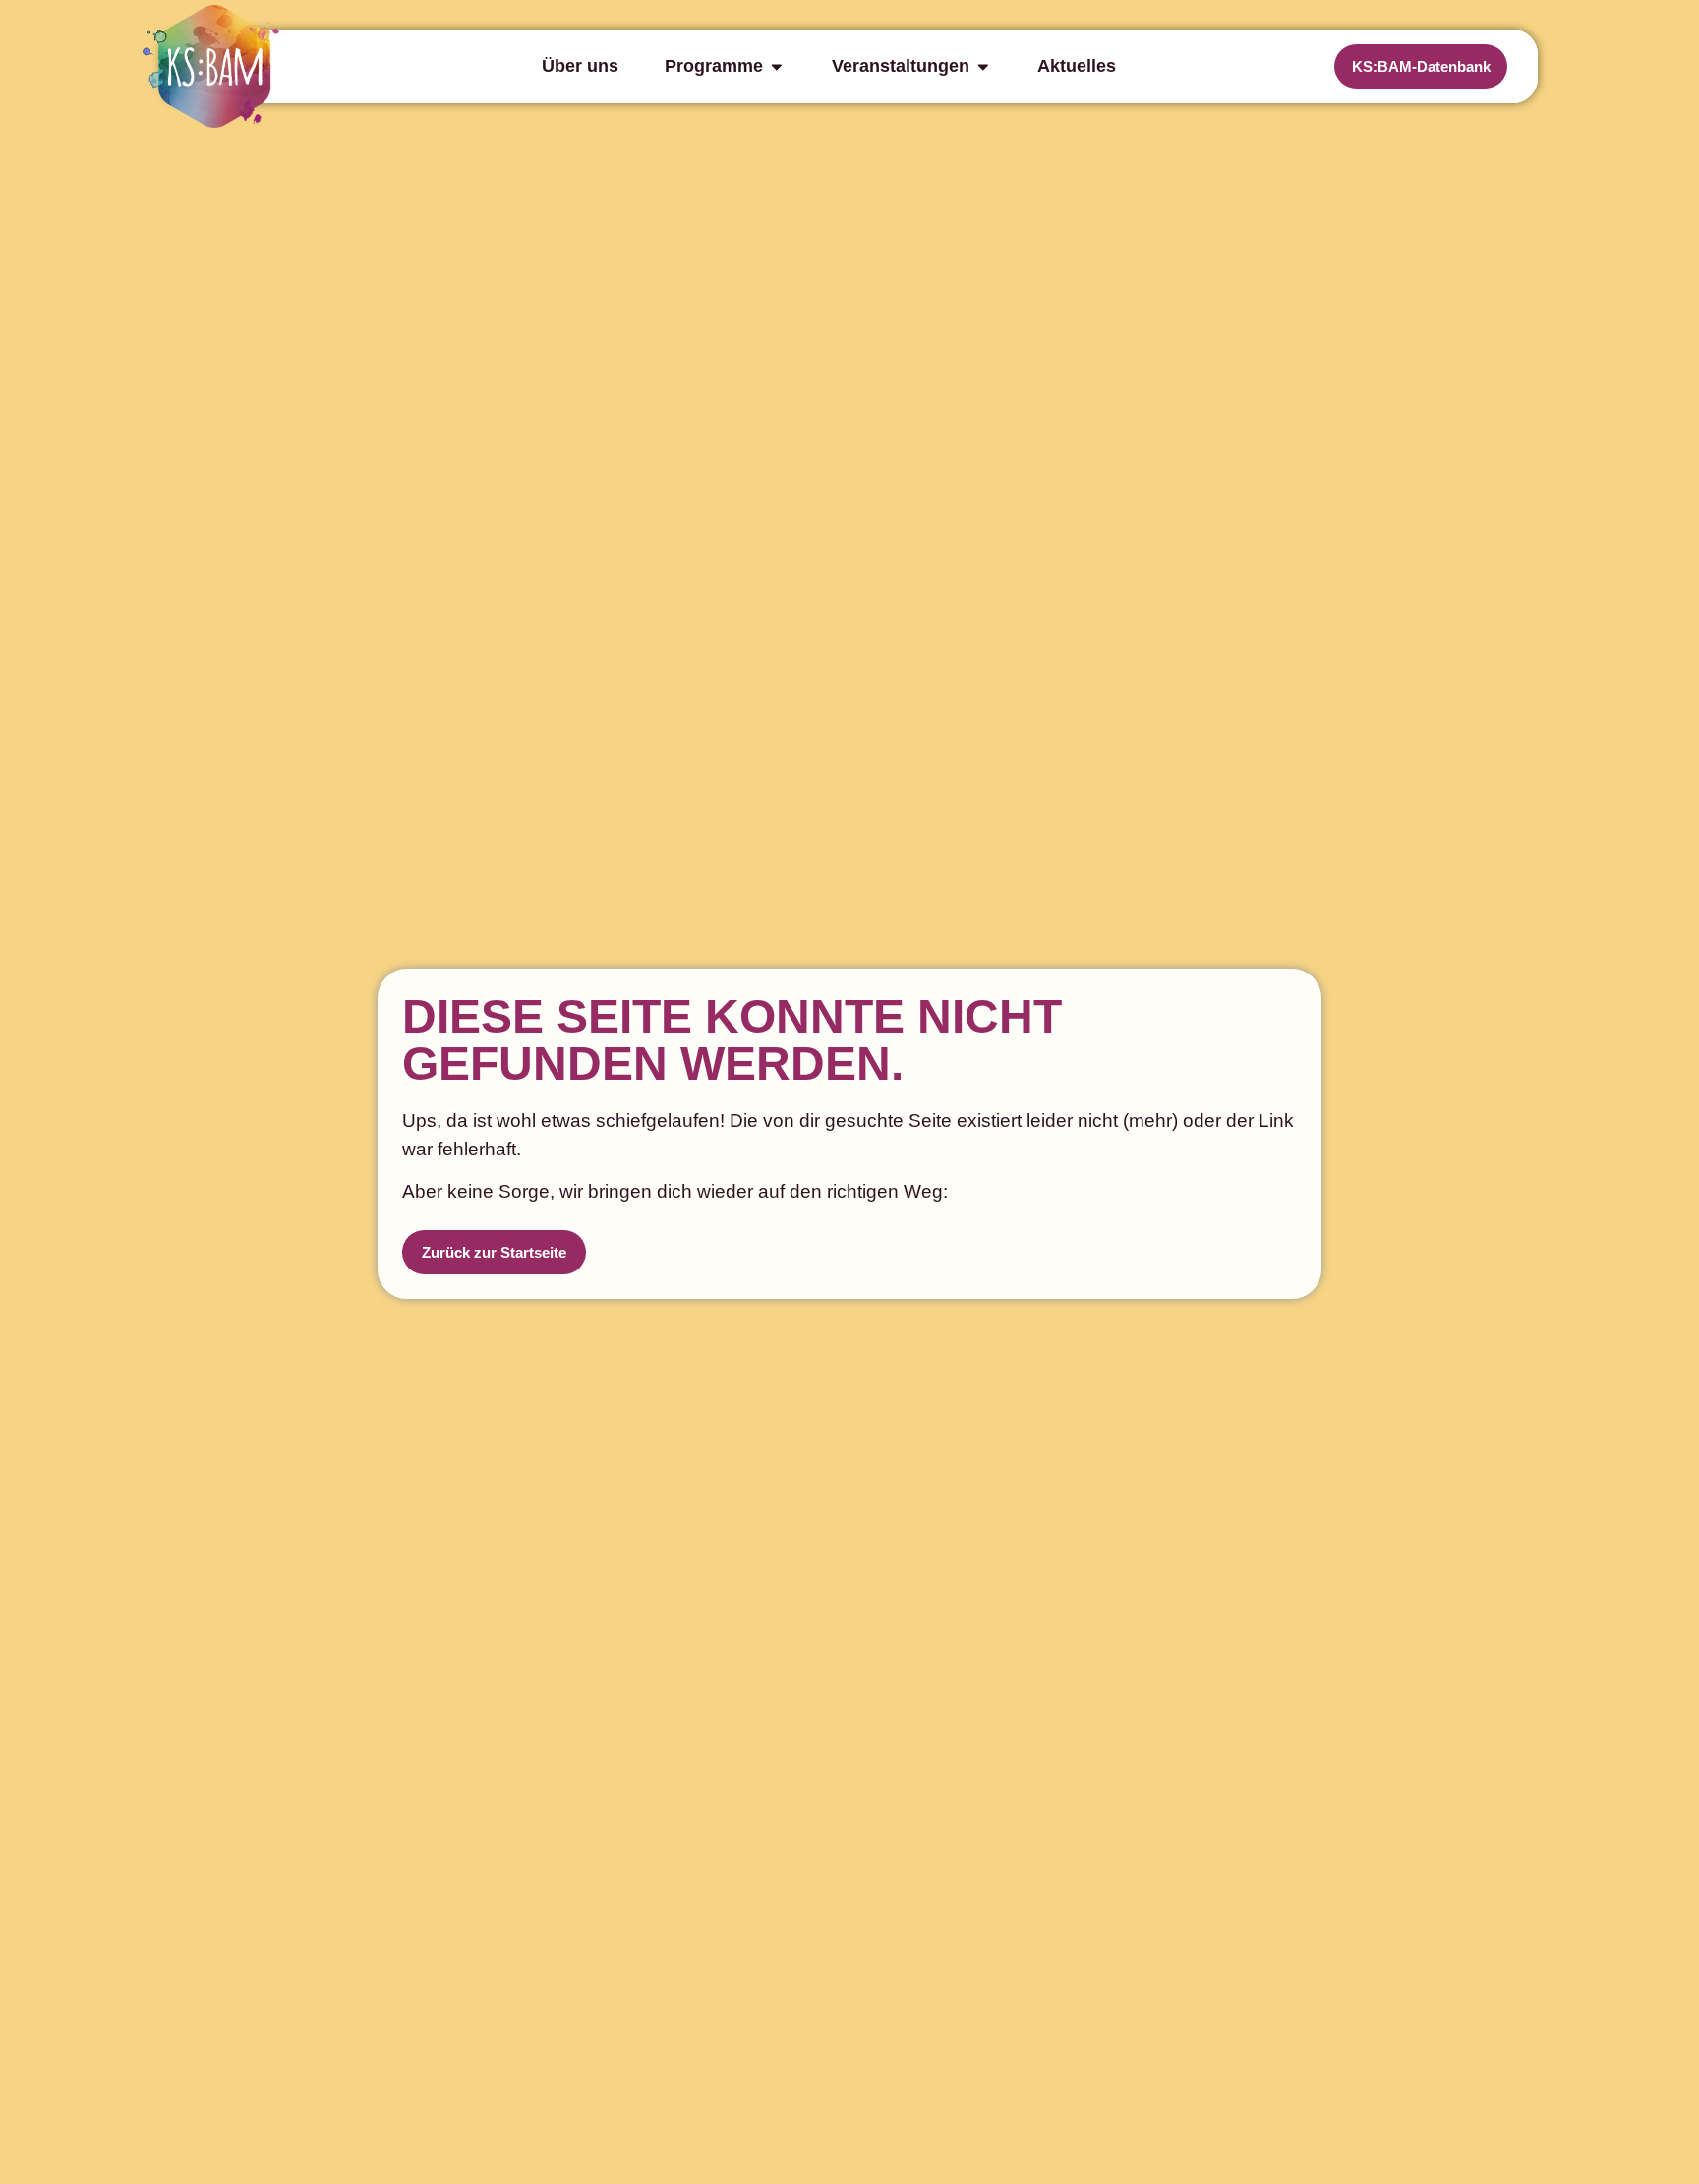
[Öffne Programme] (777, 66)
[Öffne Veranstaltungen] (983, 66)
